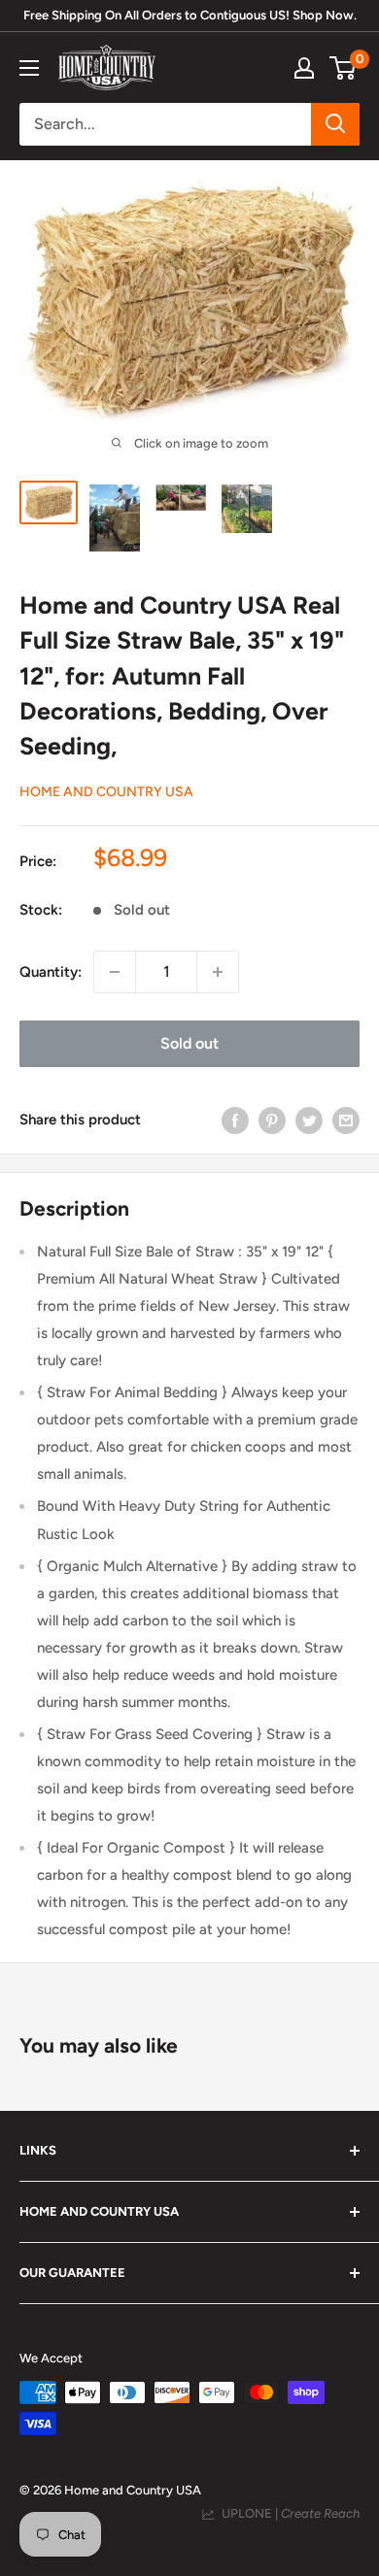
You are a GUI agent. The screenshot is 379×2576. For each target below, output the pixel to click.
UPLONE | (288, 2513)
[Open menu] (29, 68)
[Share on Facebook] (235, 1120)
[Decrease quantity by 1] (115, 972)
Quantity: (51, 972)
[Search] (335, 124)
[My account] (304, 68)
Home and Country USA (106, 792)
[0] (344, 68)
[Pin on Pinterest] (272, 1120)
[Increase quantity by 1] (218, 972)
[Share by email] (346, 1120)
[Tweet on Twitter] (309, 1120)
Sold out (189, 1043)
